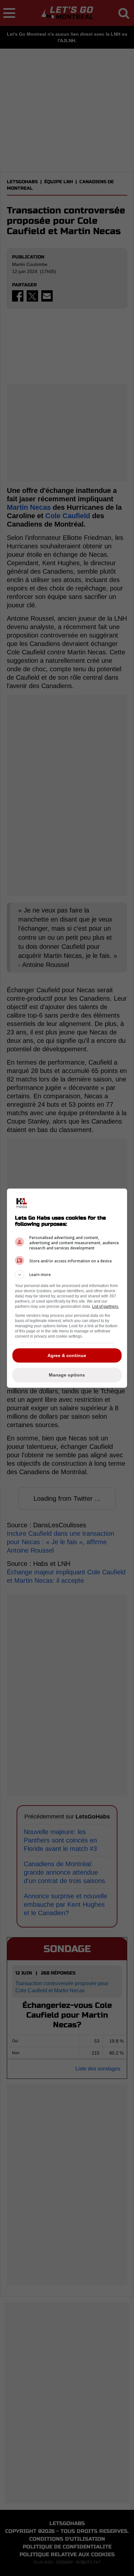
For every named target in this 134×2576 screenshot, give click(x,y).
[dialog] (67, 1288)
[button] (67, 1275)
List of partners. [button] (106, 1306)
